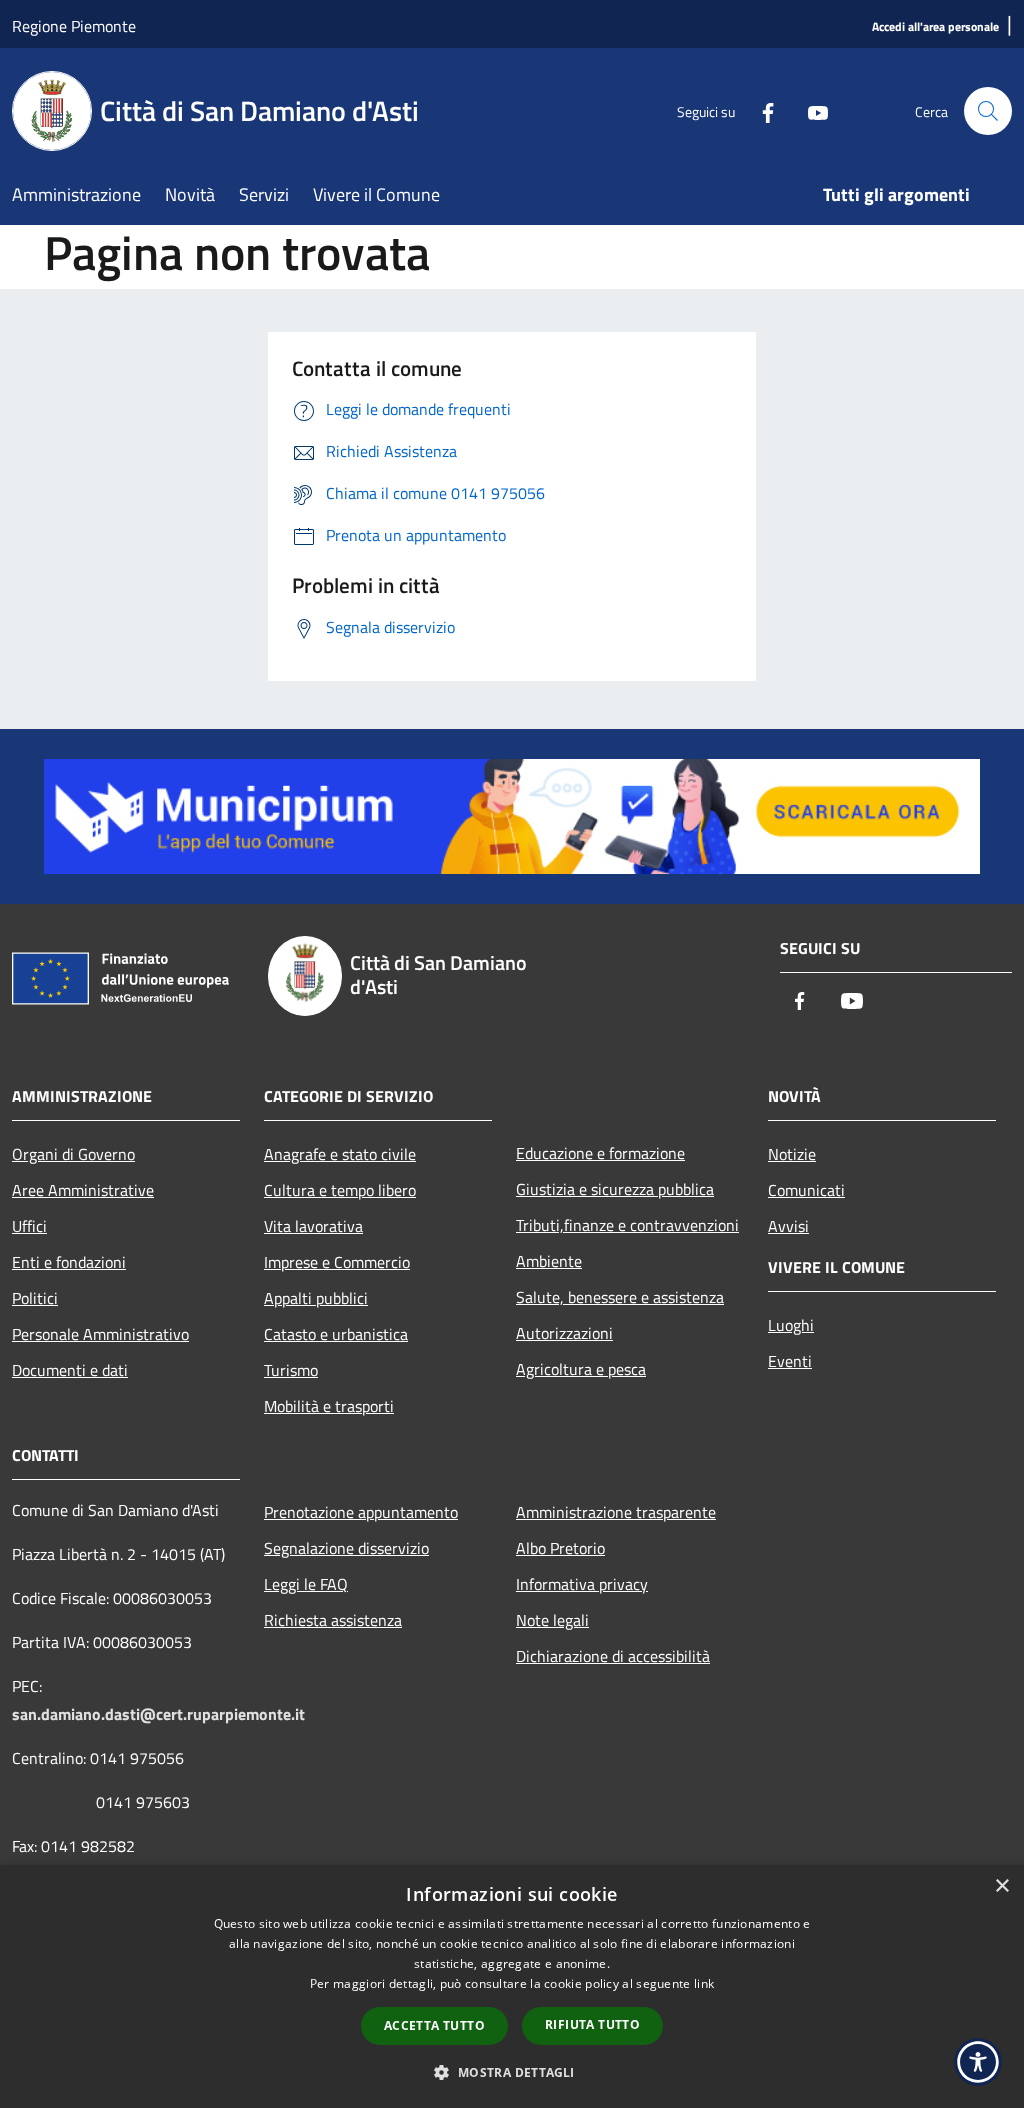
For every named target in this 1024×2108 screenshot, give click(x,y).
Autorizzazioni (564, 1333)
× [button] (1001, 1886)
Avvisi (788, 1226)
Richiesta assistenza (333, 1620)
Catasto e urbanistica (336, 1334)
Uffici (29, 1226)
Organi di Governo (73, 1154)
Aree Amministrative (83, 1190)
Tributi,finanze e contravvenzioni (627, 1225)
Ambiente (549, 1261)
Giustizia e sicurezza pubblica (615, 1189)
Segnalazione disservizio (346, 1548)
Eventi (790, 1361)
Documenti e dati (70, 1370)
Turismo (291, 1370)
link (704, 1983)
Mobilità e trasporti (329, 1406)
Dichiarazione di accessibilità (613, 1656)
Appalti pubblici (316, 1298)
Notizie (792, 1154)
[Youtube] (810, 110)
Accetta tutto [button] (434, 2025)
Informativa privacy (582, 1584)
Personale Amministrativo (100, 1334)
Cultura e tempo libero (340, 1190)
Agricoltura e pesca (581, 1369)
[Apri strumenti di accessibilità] (978, 2062)
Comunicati (806, 1190)
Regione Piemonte (74, 26)
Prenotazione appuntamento (361, 1512)
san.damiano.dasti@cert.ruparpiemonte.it (158, 1714)
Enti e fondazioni (69, 1262)
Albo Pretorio (560, 1548)
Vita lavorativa (313, 1226)
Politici (35, 1298)
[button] (511, 2072)
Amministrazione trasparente (616, 1512)
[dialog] (512, 1986)
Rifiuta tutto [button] (592, 2024)
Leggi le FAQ (306, 1584)
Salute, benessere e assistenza (620, 1297)
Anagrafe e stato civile (340, 1154)
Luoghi (791, 1325)
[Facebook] (760, 110)
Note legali (552, 1620)
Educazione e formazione (600, 1153)
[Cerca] (988, 111)
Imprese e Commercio (337, 1262)
